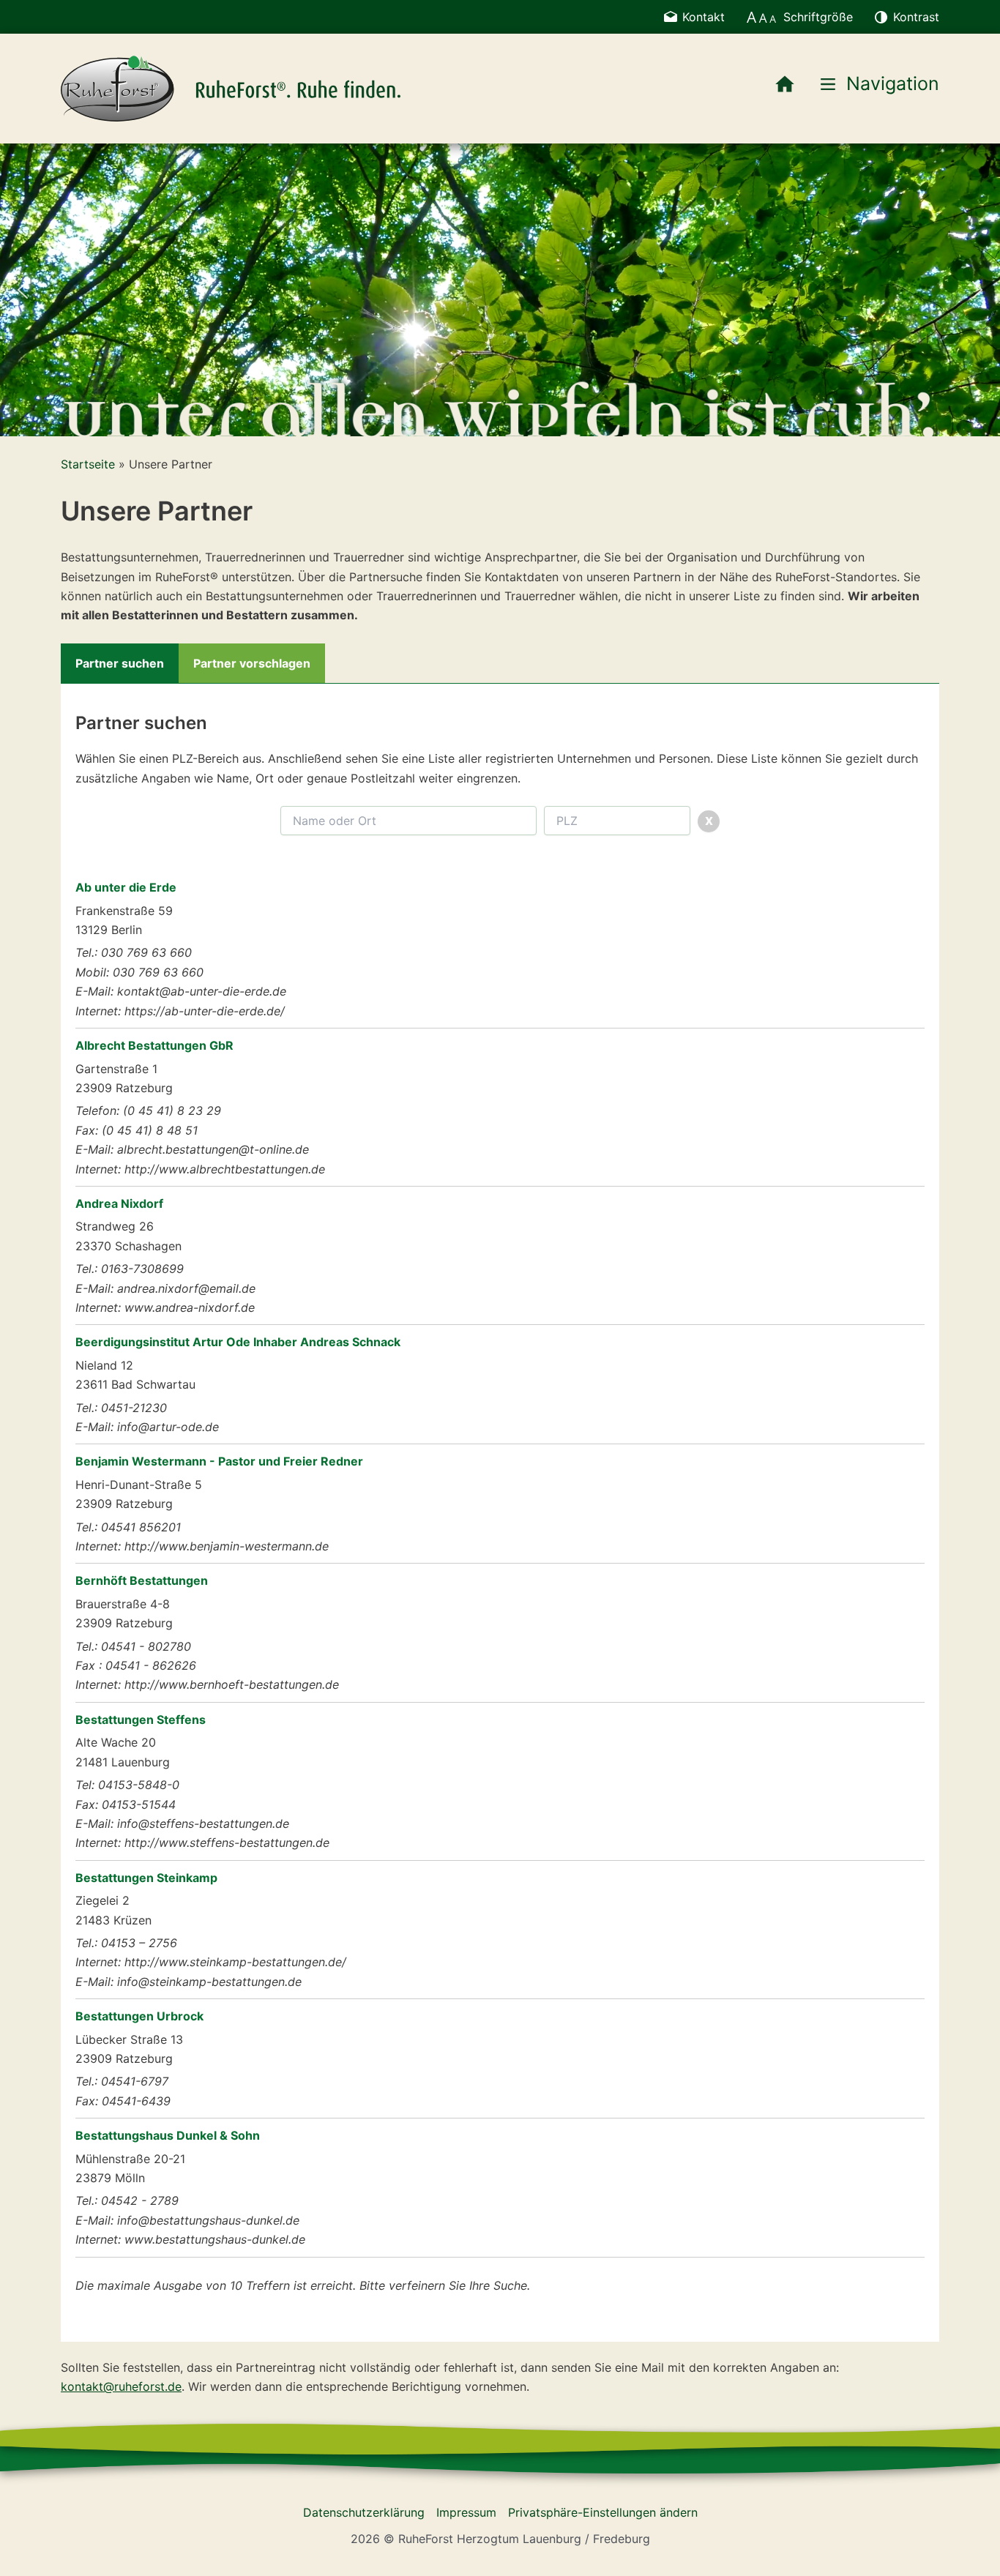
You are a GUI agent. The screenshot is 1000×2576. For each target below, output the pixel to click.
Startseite (88, 464)
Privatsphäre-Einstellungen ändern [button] (603, 2512)
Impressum (466, 2512)
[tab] (120, 663)
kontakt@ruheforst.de (121, 2386)
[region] (500, 290)
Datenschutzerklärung (364, 2512)
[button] (23, 290)
